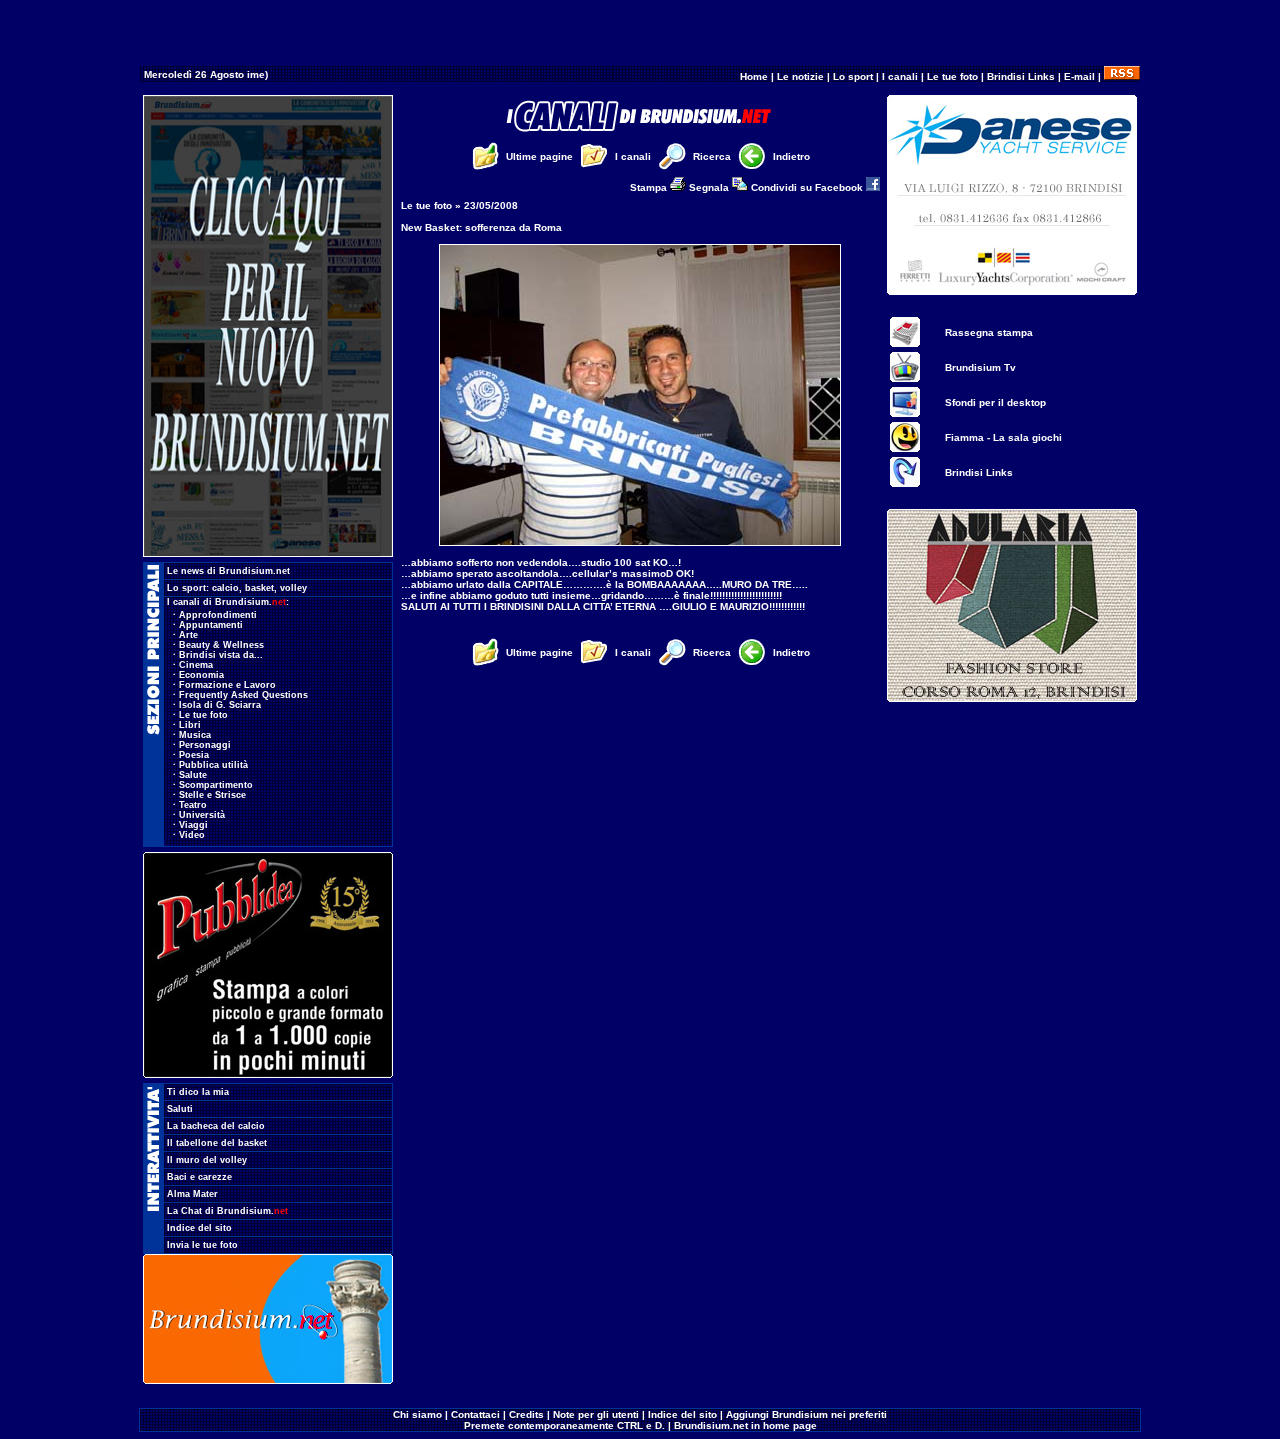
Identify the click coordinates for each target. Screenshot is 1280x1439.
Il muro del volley (207, 1160)
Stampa (650, 187)
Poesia (194, 755)
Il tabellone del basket (217, 1143)
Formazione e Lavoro (227, 685)
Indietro (791, 156)
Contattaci (475, 1414)
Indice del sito (199, 1228)
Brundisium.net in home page (745, 1425)
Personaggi (205, 745)
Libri (190, 725)
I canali (900, 76)
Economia (201, 675)
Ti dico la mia (198, 1092)
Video (192, 835)
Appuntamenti (211, 625)
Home (754, 76)
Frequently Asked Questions (243, 695)
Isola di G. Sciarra (220, 705)
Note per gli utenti (596, 1414)
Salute (193, 775)
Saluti (180, 1109)
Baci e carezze (199, 1177)
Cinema (196, 665)
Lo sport (853, 76)
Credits (526, 1414)
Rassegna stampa (989, 332)
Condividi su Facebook (808, 187)
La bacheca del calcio (216, 1126)
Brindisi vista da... (221, 655)
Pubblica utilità (213, 765)
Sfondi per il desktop (995, 402)
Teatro (193, 805)
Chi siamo (417, 1414)
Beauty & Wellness (221, 645)
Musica (195, 735)
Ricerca (712, 156)
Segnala (710, 187)
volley (293, 588)
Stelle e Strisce (212, 795)
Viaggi (193, 825)
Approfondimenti (218, 615)
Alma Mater (192, 1194)
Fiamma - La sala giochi (1003, 437)
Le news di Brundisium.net (228, 571)
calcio (225, 588)
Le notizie (800, 76)
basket (259, 588)
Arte (188, 635)
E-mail (1079, 76)
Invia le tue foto (202, 1245)
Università (202, 815)
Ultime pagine (539, 156)
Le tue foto (952, 76)
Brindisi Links (1021, 76)
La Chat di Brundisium (227, 1211)
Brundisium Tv (980, 367)
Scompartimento (216, 785)
